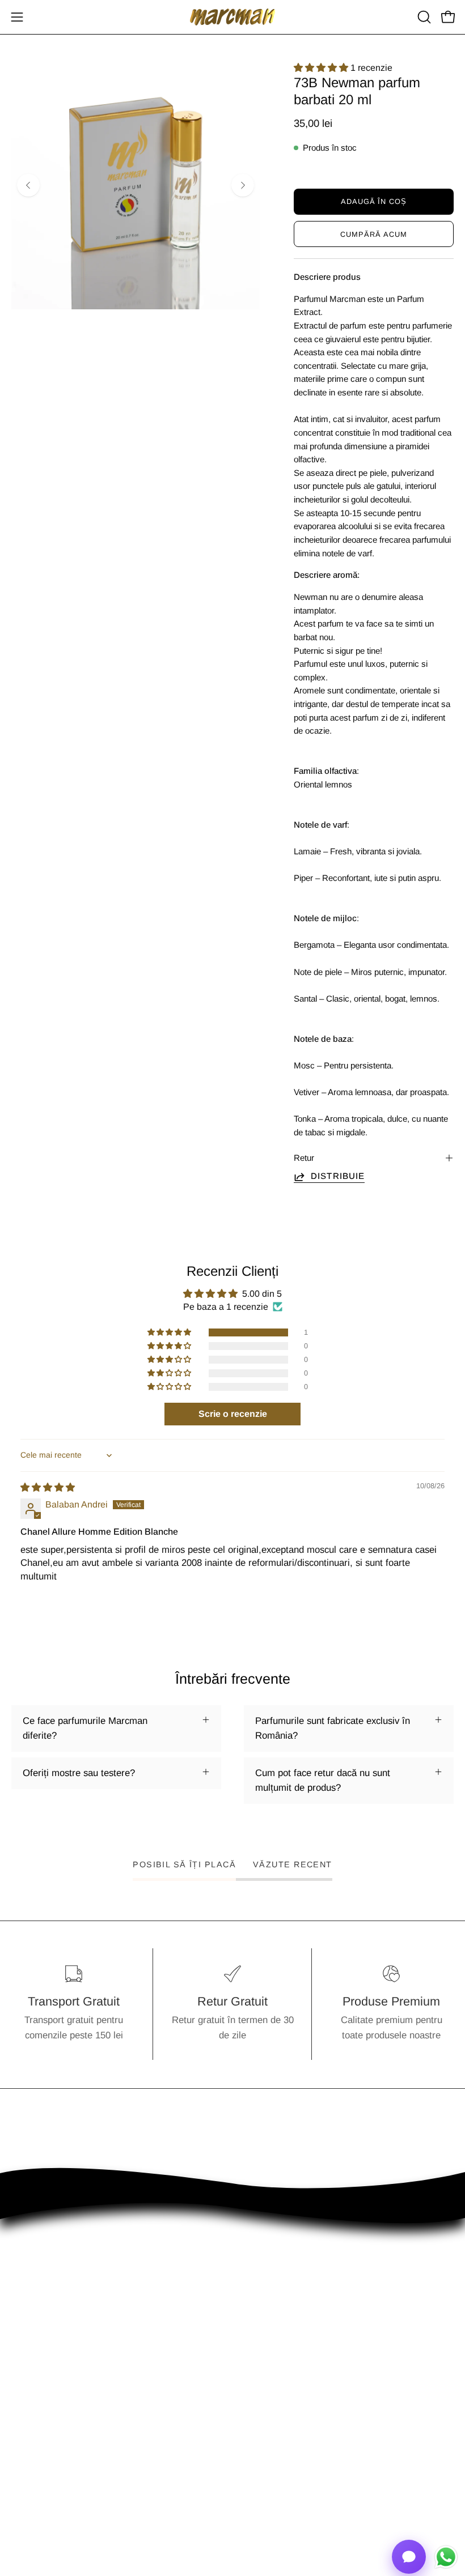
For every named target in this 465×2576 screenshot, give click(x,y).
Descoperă (34, 2407)
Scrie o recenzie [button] (233, 1414)
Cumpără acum (374, 234)
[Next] (243, 185)
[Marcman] (232, 17)
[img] (48, 1487)
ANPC (257, 2447)
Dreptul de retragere (54, 2486)
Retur (304, 1158)
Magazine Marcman (285, 2427)
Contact (260, 2407)
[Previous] (28, 185)
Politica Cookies (45, 2466)
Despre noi (34, 2427)
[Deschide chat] (409, 2557)
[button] (423, 17)
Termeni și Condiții (50, 2447)
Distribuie (338, 1176)
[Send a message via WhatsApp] (446, 2557)
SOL (253, 2466)
